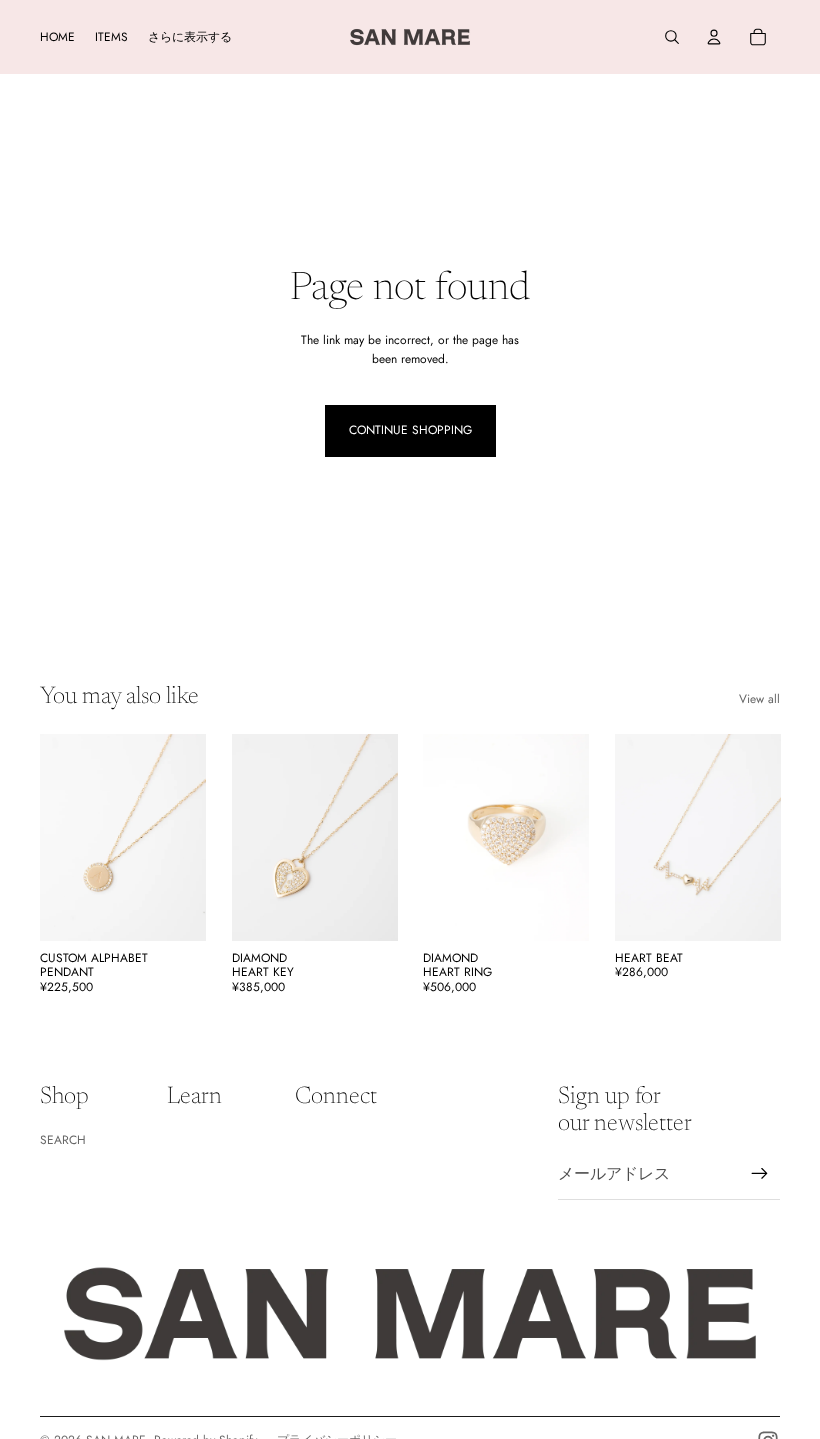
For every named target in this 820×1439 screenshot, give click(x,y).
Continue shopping (410, 430)
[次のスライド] (189, 837)
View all (759, 699)
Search (63, 1140)
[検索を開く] (672, 37)
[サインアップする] (760, 1174)
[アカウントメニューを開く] (714, 37)
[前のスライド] (55, 837)
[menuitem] (190, 37)
